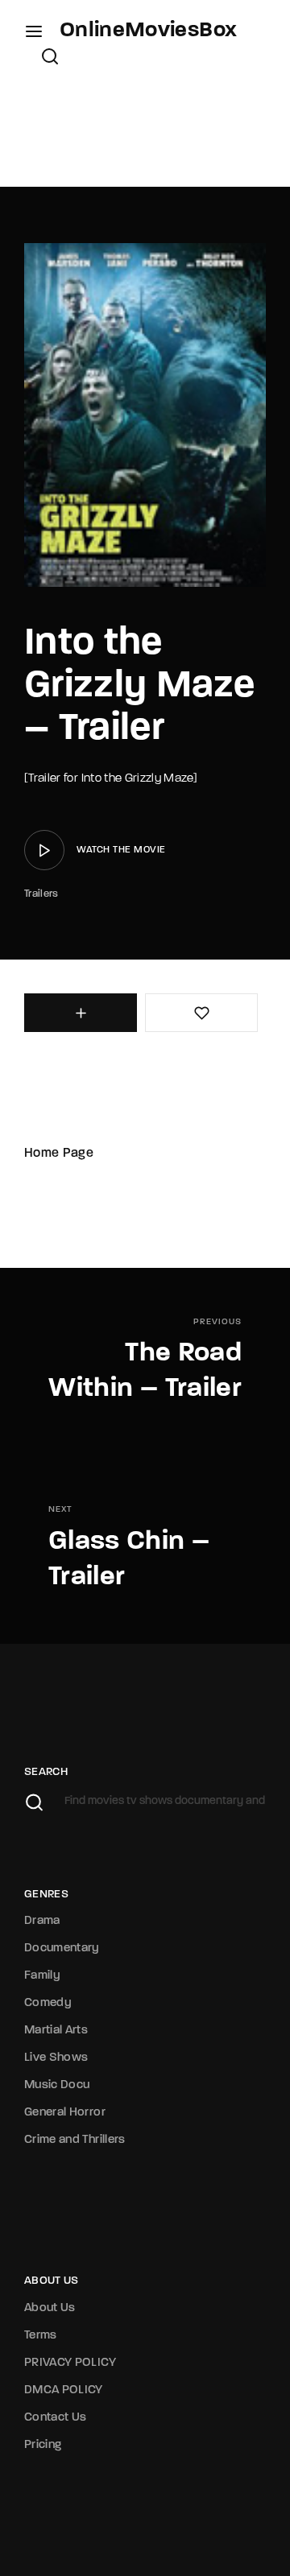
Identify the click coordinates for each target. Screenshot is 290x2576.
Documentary (62, 1949)
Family (42, 1976)
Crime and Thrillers (75, 2140)
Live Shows (56, 2058)
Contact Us (56, 2418)
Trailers (41, 894)
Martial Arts (56, 2031)
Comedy (48, 2003)
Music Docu (57, 2085)
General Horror (65, 2113)
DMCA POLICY (64, 2390)
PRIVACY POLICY (70, 2363)
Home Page (59, 1154)
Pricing (43, 2445)
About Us (50, 2308)
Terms (41, 2336)
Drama (42, 1921)
